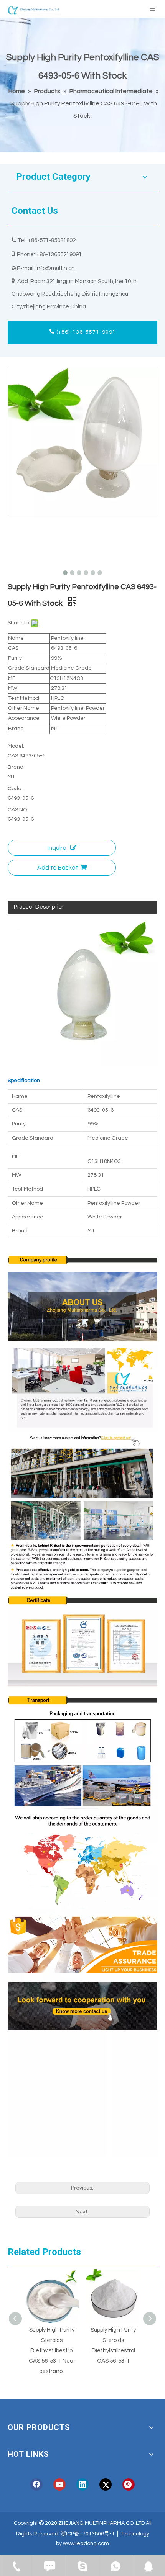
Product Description (39, 907)
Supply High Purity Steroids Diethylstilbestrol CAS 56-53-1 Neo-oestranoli (52, 2351)
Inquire (57, 848)
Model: (16, 746)
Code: (15, 789)
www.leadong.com (86, 2543)
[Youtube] (59, 2484)
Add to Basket (58, 868)
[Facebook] (36, 2484)
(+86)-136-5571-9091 (85, 332)
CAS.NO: (18, 810)
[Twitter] (106, 2484)
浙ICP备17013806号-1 (88, 2534)
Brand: (16, 767)
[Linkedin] (82, 2484)
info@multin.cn (55, 268)
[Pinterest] (129, 2484)
